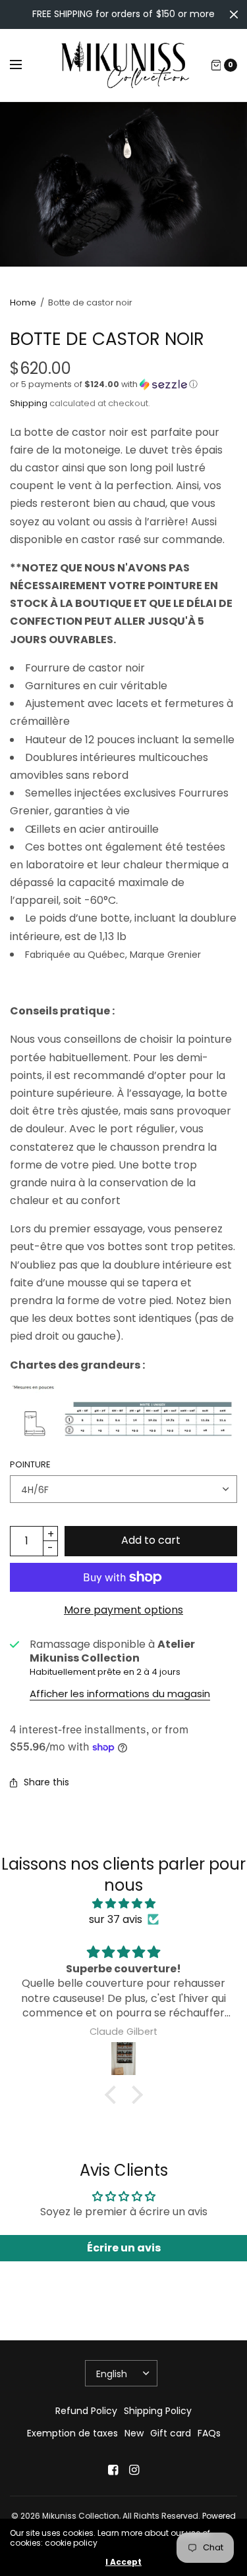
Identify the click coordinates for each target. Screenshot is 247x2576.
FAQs (209, 2433)
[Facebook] (113, 2470)
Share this (46, 1782)
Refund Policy (86, 2411)
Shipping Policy (158, 2411)
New (134, 2433)
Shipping (29, 403)
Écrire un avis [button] (124, 2248)
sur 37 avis (116, 1919)
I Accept (123, 2562)
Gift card (171, 2433)
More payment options (123, 1610)
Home (23, 302)
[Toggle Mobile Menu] (24, 65)
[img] (123, 1904)
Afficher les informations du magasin (120, 1694)
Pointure (30, 1464)
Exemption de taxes (72, 2433)
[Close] (234, 14)
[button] (123, 384)
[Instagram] (134, 2470)
